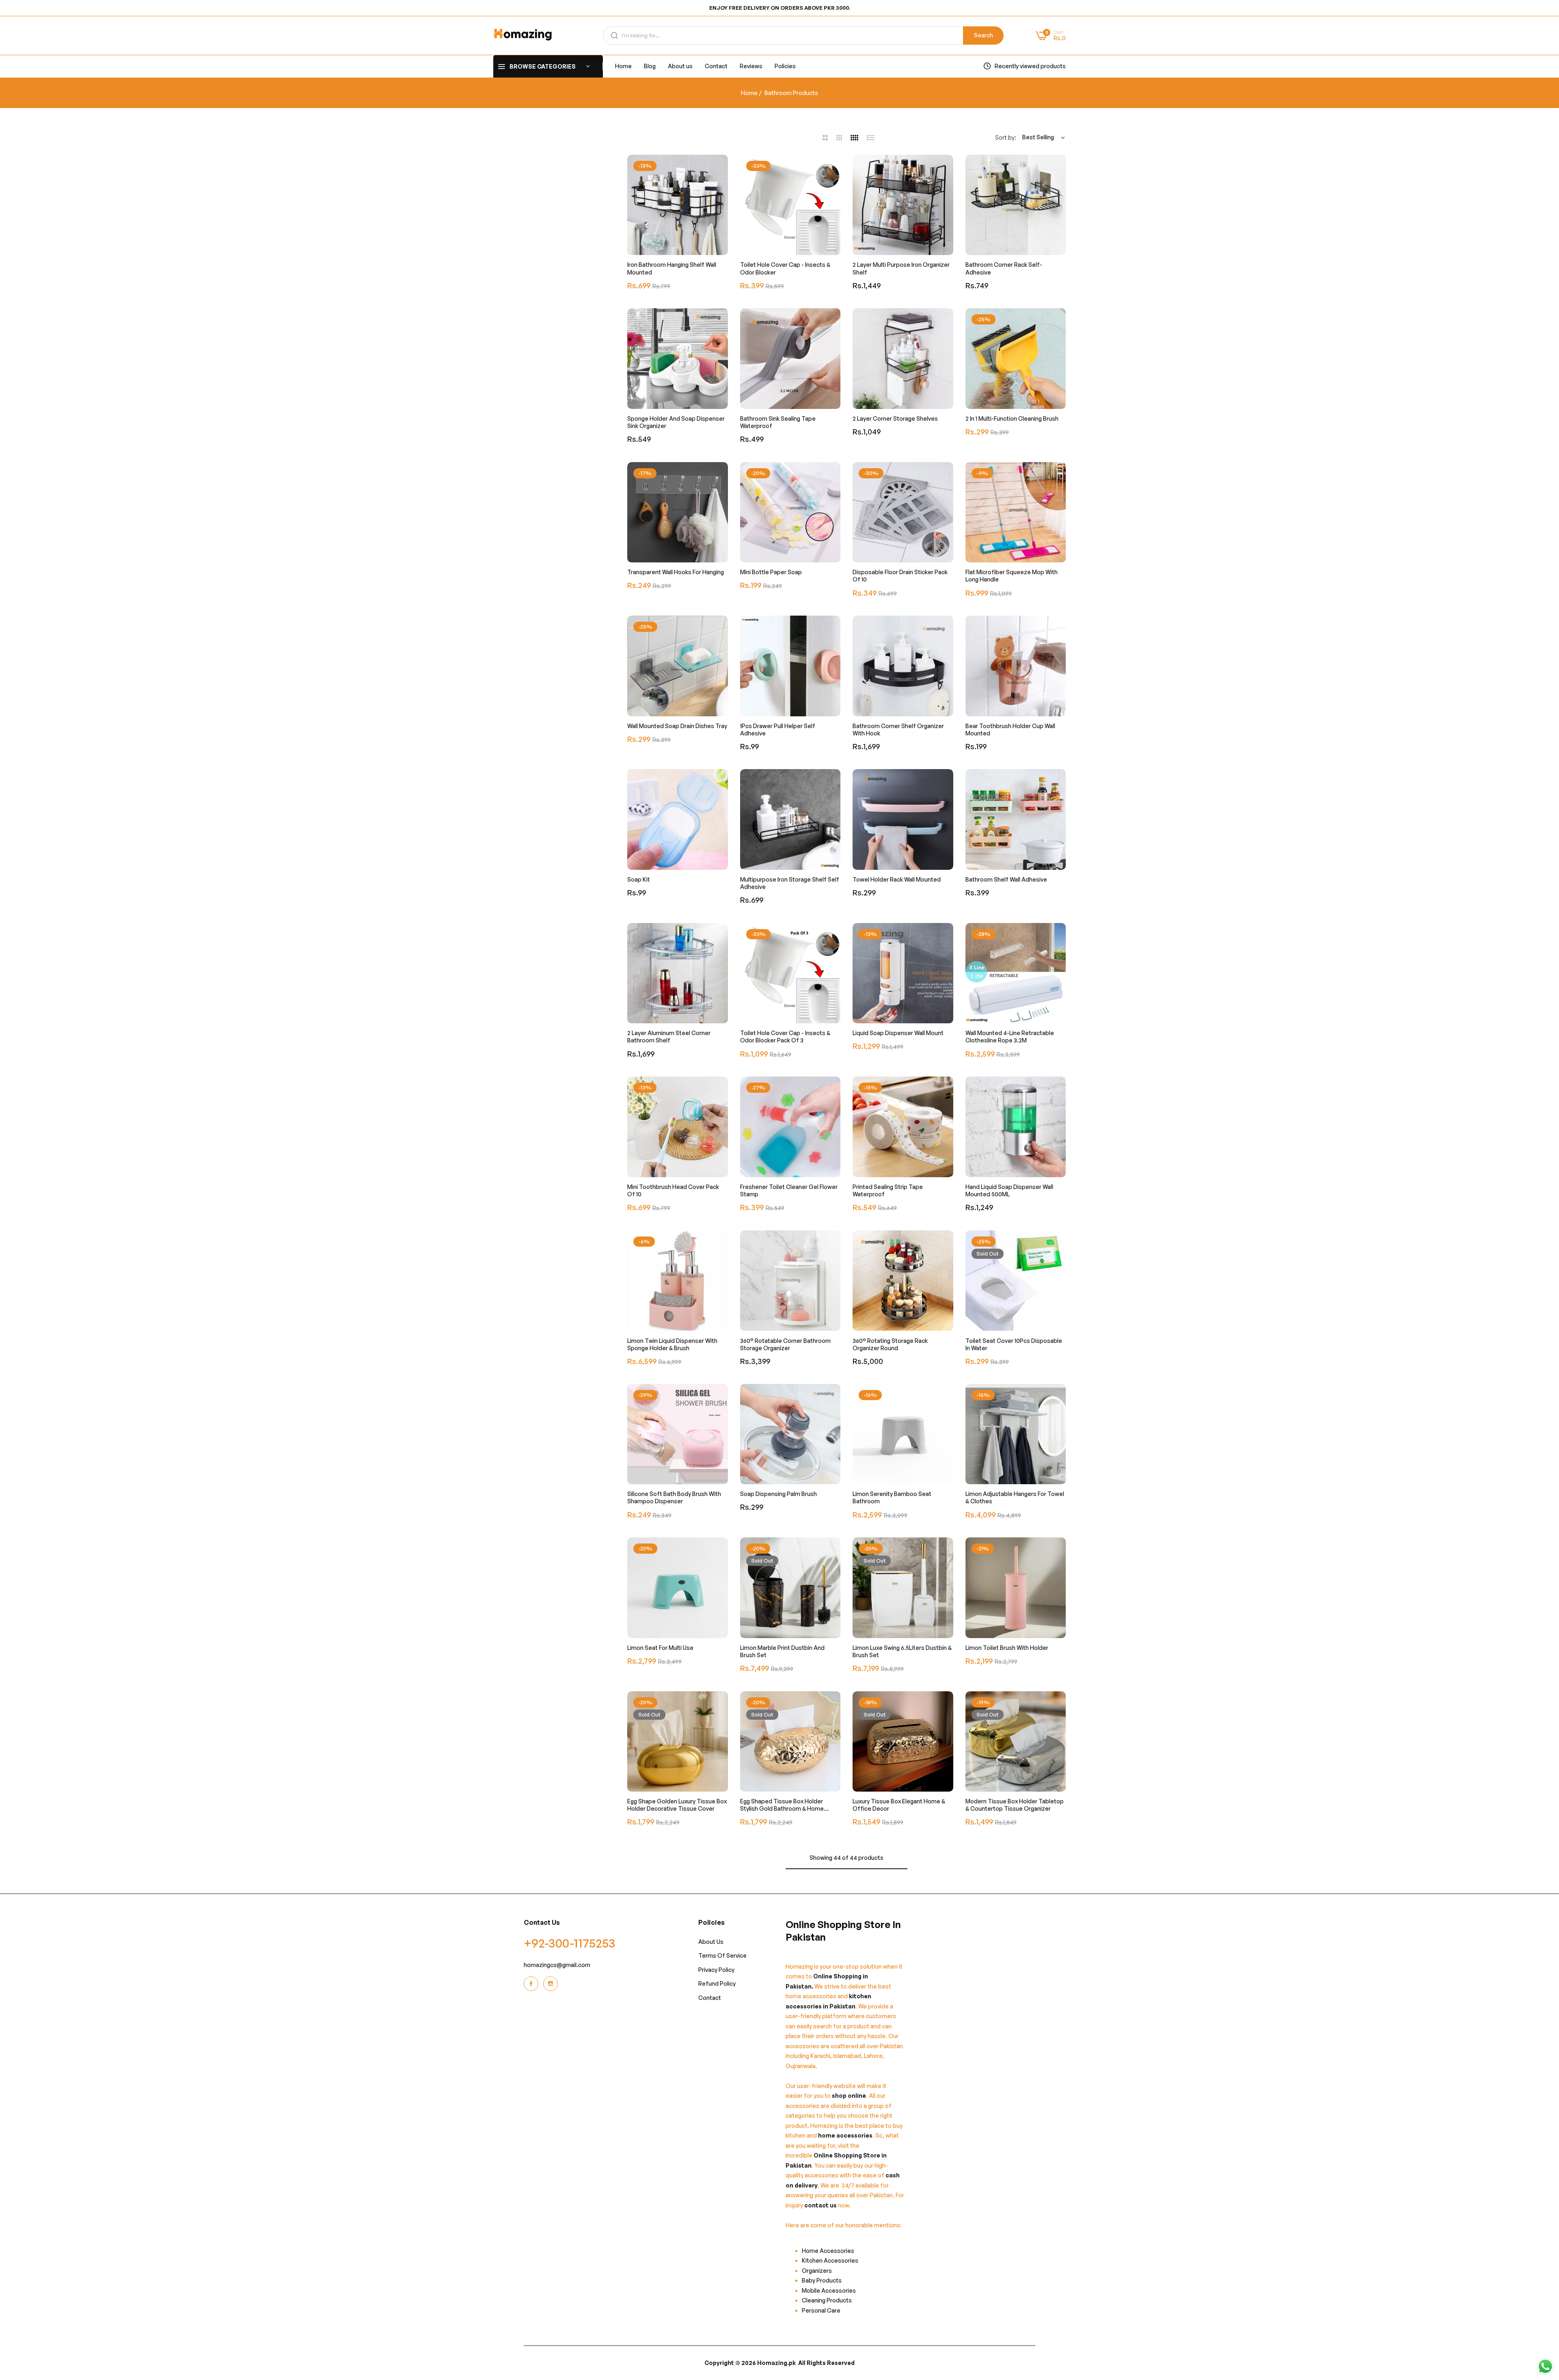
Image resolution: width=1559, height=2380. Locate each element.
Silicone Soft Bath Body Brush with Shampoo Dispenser (674, 1497)
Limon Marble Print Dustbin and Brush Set (782, 1651)
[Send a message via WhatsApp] (1545, 2366)
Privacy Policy (716, 1969)
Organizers (817, 2270)
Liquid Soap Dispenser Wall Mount (898, 1033)
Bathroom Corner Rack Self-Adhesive (1004, 268)
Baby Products (822, 2280)
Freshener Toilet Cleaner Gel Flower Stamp (789, 1190)
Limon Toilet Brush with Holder (1007, 1648)
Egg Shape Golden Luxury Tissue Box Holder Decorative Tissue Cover (677, 1805)
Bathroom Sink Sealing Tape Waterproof (778, 422)
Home (749, 93)
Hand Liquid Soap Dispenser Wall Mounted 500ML (1009, 1190)
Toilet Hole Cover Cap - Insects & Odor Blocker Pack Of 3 (785, 1037)
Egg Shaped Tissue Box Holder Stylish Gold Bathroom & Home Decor (782, 1805)
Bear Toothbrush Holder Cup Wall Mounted (1010, 730)
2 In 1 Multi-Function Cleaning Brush (1012, 418)
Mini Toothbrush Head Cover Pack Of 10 (673, 1190)
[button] (720, 169)
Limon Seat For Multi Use (660, 1648)
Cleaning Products (827, 2300)
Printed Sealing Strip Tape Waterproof (888, 1190)
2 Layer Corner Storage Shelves (895, 418)
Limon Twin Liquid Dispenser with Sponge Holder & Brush (672, 1344)
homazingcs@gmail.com (557, 1964)
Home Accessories (830, 2250)
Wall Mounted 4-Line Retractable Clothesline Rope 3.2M (1010, 1037)
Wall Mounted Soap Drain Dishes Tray (677, 726)
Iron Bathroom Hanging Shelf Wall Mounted (672, 268)
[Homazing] (523, 36)
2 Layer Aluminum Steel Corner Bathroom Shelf (669, 1037)
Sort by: (1006, 137)
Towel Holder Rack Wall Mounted (897, 879)
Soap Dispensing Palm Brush (778, 1494)
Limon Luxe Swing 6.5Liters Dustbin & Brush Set (902, 1651)
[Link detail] (532, 1984)
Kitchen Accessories (830, 2260)
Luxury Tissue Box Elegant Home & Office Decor (899, 1805)
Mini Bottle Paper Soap (771, 572)
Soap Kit (639, 879)
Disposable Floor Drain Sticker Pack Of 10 (900, 576)
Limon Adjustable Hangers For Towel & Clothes (1015, 1497)
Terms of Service (722, 1955)
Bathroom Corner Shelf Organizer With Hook (898, 730)
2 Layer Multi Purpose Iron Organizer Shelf (901, 268)
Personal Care (821, 2310)
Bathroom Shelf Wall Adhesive (1006, 879)
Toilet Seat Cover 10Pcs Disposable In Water (1014, 1344)
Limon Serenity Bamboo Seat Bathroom (892, 1497)
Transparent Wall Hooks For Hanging (676, 572)
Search (984, 35)
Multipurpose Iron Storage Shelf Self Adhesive (790, 883)
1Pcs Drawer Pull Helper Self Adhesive (778, 730)
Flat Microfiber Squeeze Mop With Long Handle (1012, 576)
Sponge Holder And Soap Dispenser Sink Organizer (676, 422)
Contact (710, 1997)
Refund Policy (717, 1983)
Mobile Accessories (829, 2290)
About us (711, 1941)
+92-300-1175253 (570, 1942)
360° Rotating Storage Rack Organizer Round (890, 1344)
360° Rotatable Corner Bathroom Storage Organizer (785, 1344)
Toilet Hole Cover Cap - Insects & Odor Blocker (785, 268)
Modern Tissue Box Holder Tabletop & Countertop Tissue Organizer (1015, 1805)
